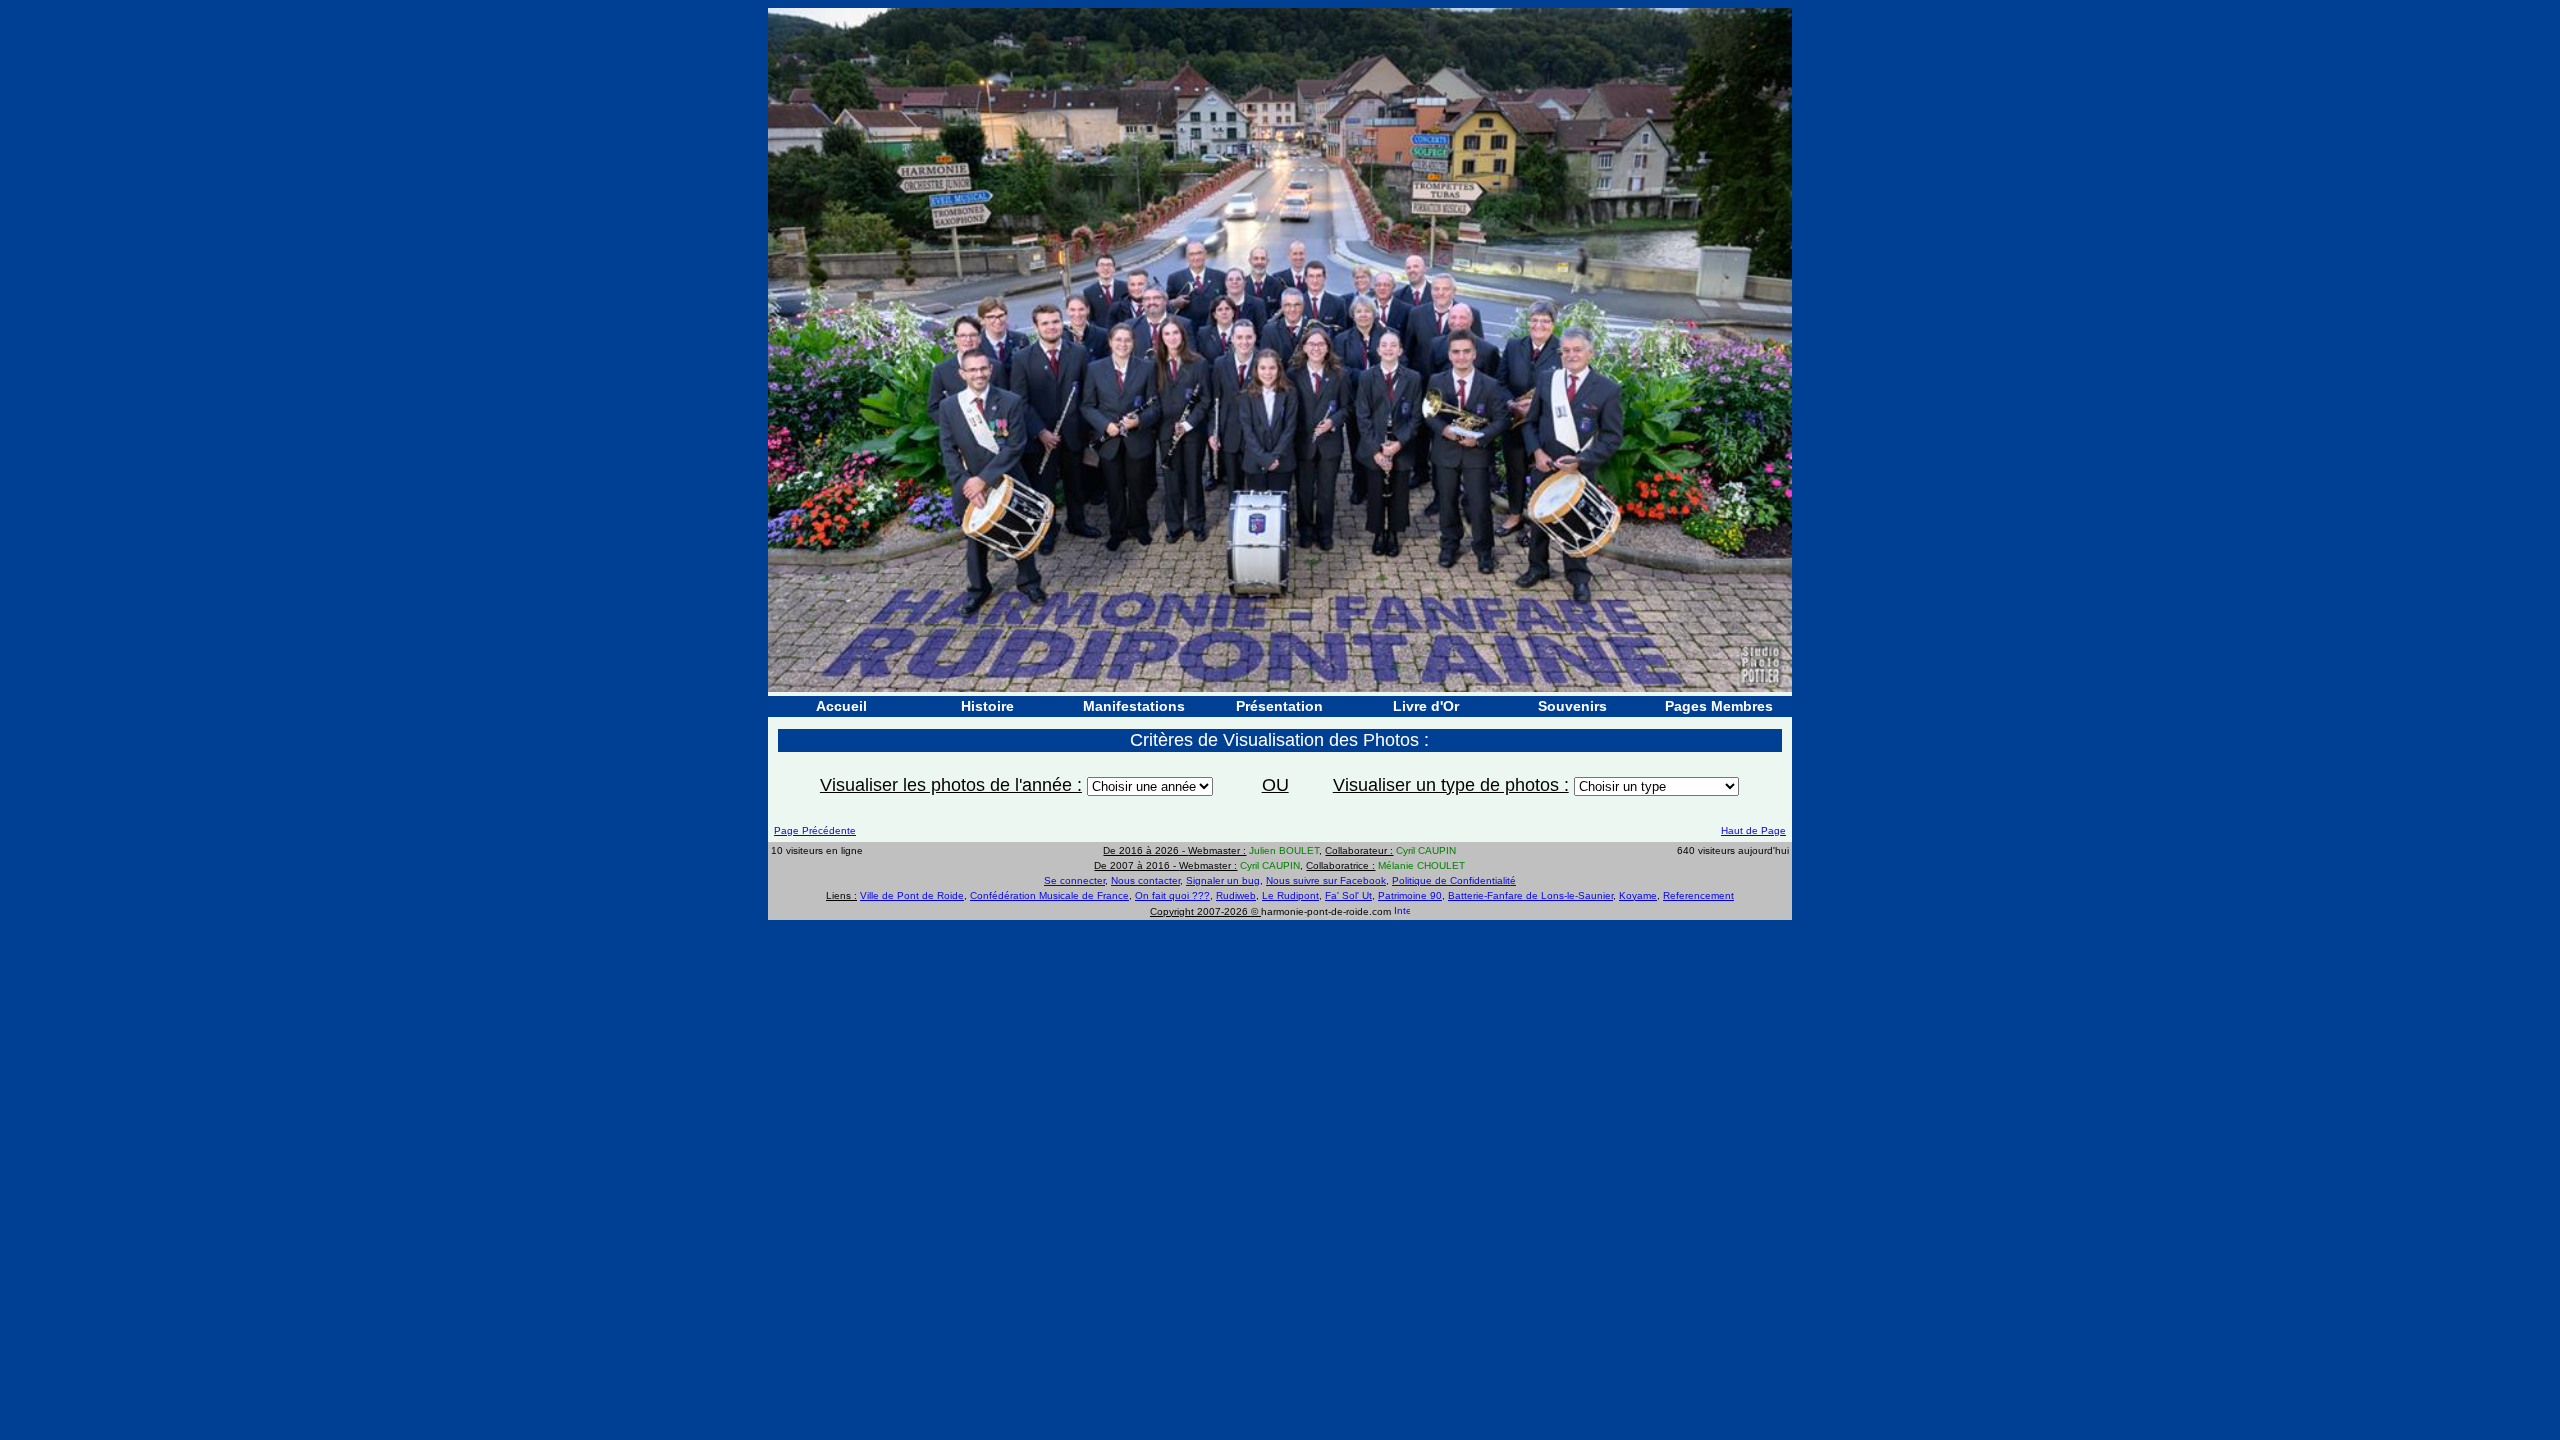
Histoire (987, 706)
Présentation (1279, 706)
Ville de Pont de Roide (912, 895)
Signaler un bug (1223, 880)
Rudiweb (1236, 895)
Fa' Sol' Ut (1348, 895)
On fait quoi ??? (1172, 895)
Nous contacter (1145, 880)
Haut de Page (1753, 830)
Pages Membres (1719, 706)
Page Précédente (815, 830)
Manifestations (1134, 706)
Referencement (1698, 895)
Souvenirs (1572, 706)
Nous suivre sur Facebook (1326, 880)
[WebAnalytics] (1402, 911)
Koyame (1638, 895)
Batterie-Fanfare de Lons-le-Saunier (1530, 895)
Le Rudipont (1290, 895)
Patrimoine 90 (1410, 895)
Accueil (841, 706)
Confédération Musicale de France (1049, 895)
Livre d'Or (1426, 706)
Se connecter (1074, 880)
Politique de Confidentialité (1454, 880)
